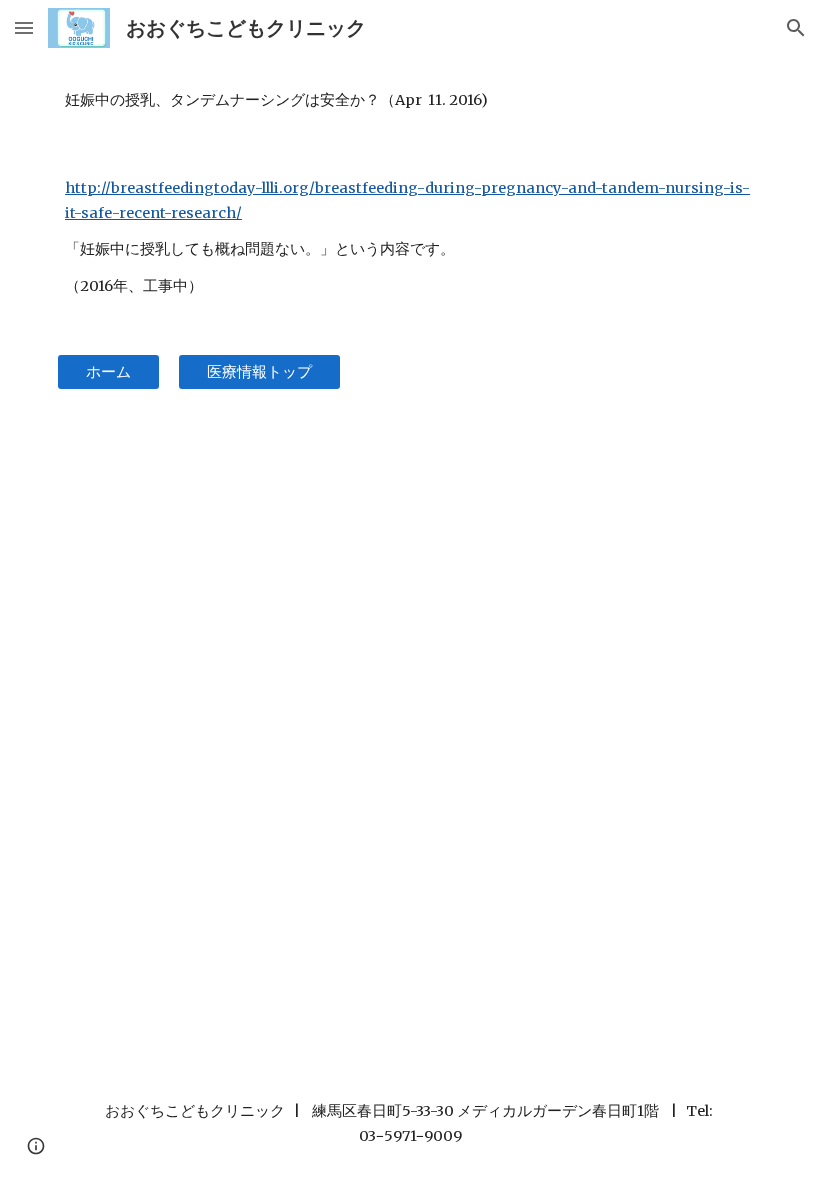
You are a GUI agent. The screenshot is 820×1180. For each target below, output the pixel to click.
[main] (410, 100)
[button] (24, 27)
